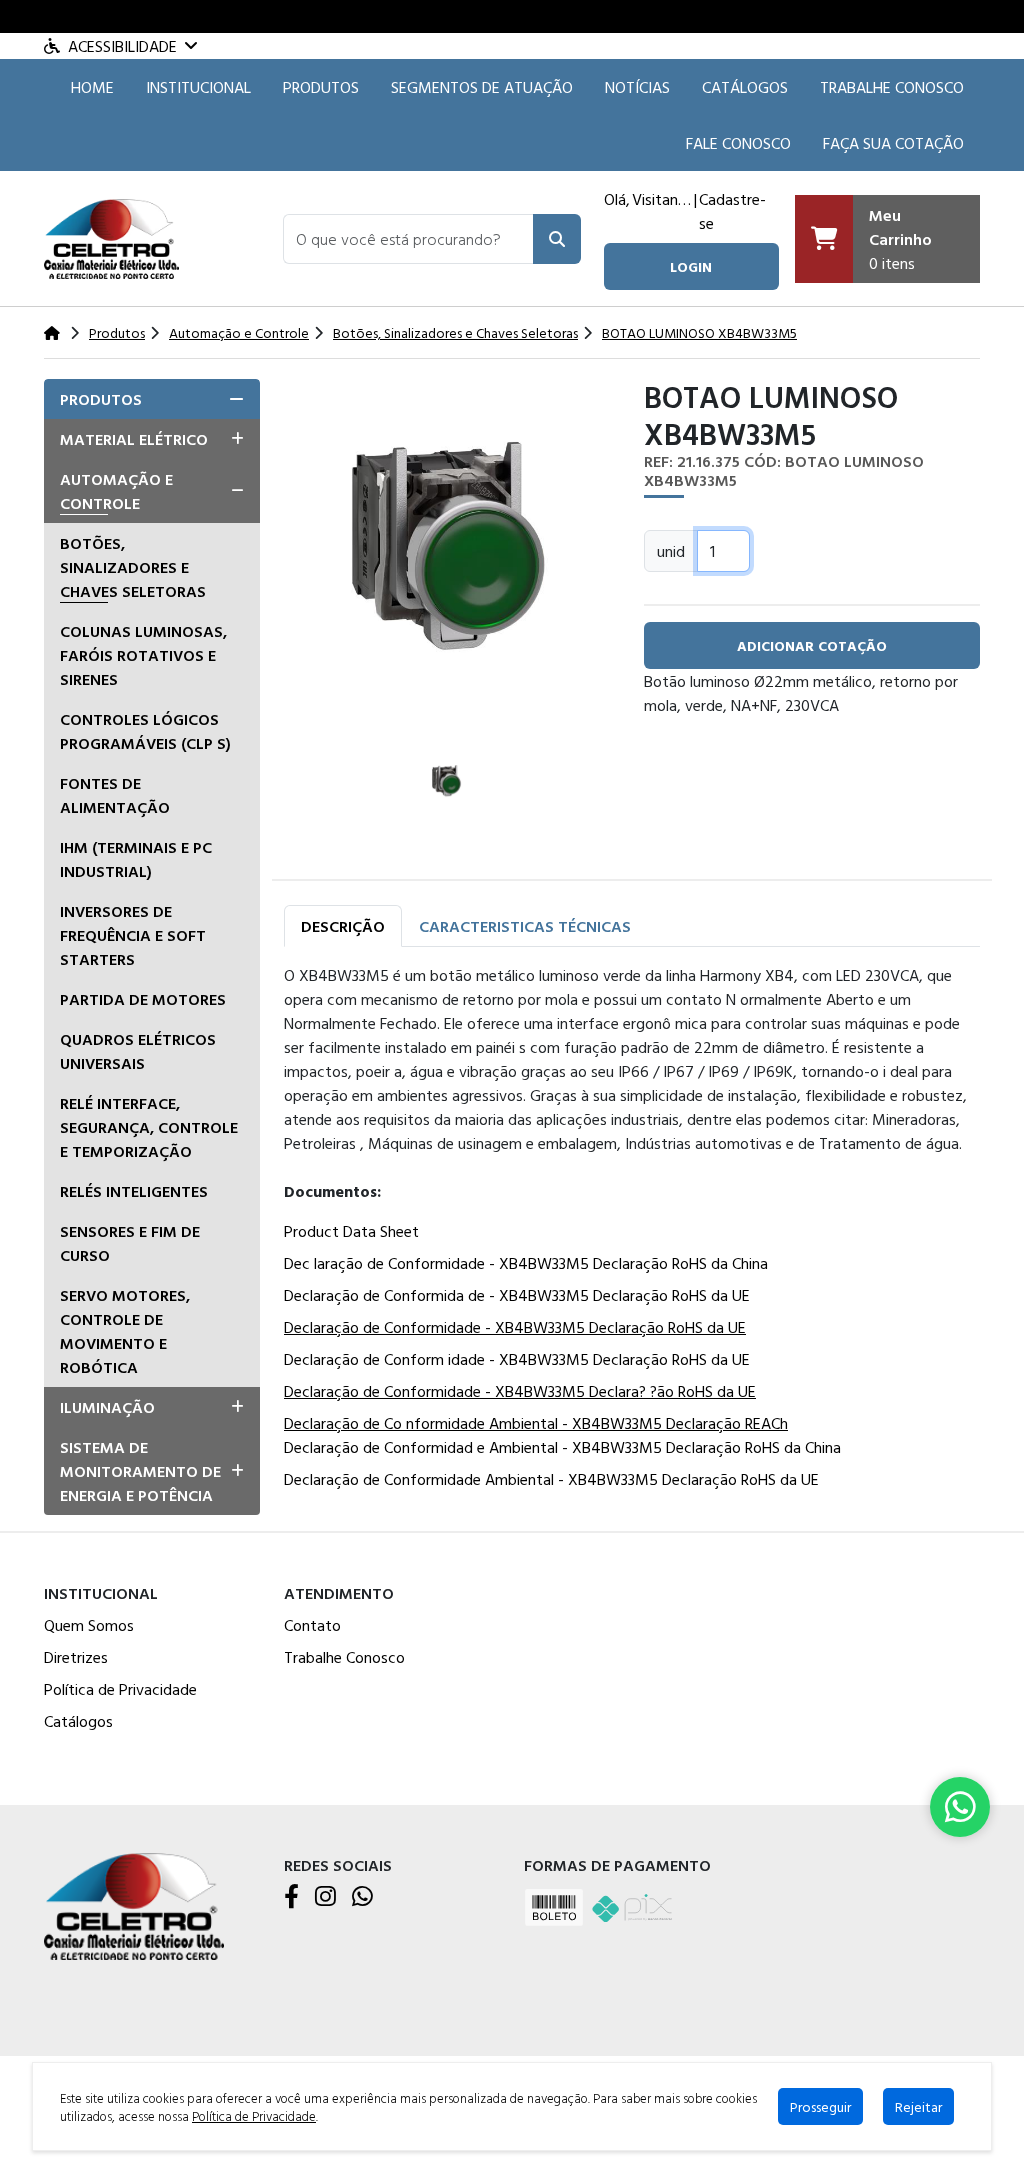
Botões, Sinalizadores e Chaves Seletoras (133, 567)
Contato (312, 1625)
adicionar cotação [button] (812, 645)
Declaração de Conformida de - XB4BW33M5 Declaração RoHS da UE (517, 1295)
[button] (408, 239)
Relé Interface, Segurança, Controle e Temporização (149, 1127)
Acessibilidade (122, 46)
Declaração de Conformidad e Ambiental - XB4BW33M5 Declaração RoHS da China (562, 1447)
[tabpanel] (632, 1231)
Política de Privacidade (120, 1689)
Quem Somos (89, 1625)
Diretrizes (76, 1657)
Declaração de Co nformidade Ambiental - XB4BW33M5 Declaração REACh (536, 1423)
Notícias (637, 87)
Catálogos (745, 87)
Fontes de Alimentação (115, 795)
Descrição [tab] (343, 926)
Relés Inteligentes (134, 1191)
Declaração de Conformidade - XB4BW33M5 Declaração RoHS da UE (515, 1327)
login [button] (691, 266)
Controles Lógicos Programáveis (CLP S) (145, 731)
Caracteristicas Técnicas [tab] (525, 926)
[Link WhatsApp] (960, 1807)
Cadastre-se (732, 211)
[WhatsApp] (362, 1897)
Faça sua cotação (893, 143)
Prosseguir (820, 2106)
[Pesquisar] (557, 239)
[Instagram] (325, 1897)
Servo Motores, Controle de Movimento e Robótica (125, 1331)
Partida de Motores (143, 999)
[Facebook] (291, 1897)
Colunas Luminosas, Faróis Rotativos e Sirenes (143, 655)
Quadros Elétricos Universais (138, 1051)
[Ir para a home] (134, 1904)
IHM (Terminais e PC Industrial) (136, 859)
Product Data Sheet (351, 1231)
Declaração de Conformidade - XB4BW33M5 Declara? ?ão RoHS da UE (520, 1391)
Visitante (662, 199)
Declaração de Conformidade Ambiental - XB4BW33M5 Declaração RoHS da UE (551, 1479)
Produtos (321, 87)
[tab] (152, 399)
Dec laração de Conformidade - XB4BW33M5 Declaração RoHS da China (526, 1263)
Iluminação (107, 1407)
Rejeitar (918, 2106)
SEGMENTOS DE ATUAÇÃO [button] (482, 87)
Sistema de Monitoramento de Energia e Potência (140, 1471)
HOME (92, 87)
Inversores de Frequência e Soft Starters (133, 935)
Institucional (198, 87)
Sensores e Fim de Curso (130, 1243)
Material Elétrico (134, 439)
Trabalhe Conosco (892, 87)
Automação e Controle (116, 491)
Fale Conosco (738, 143)
